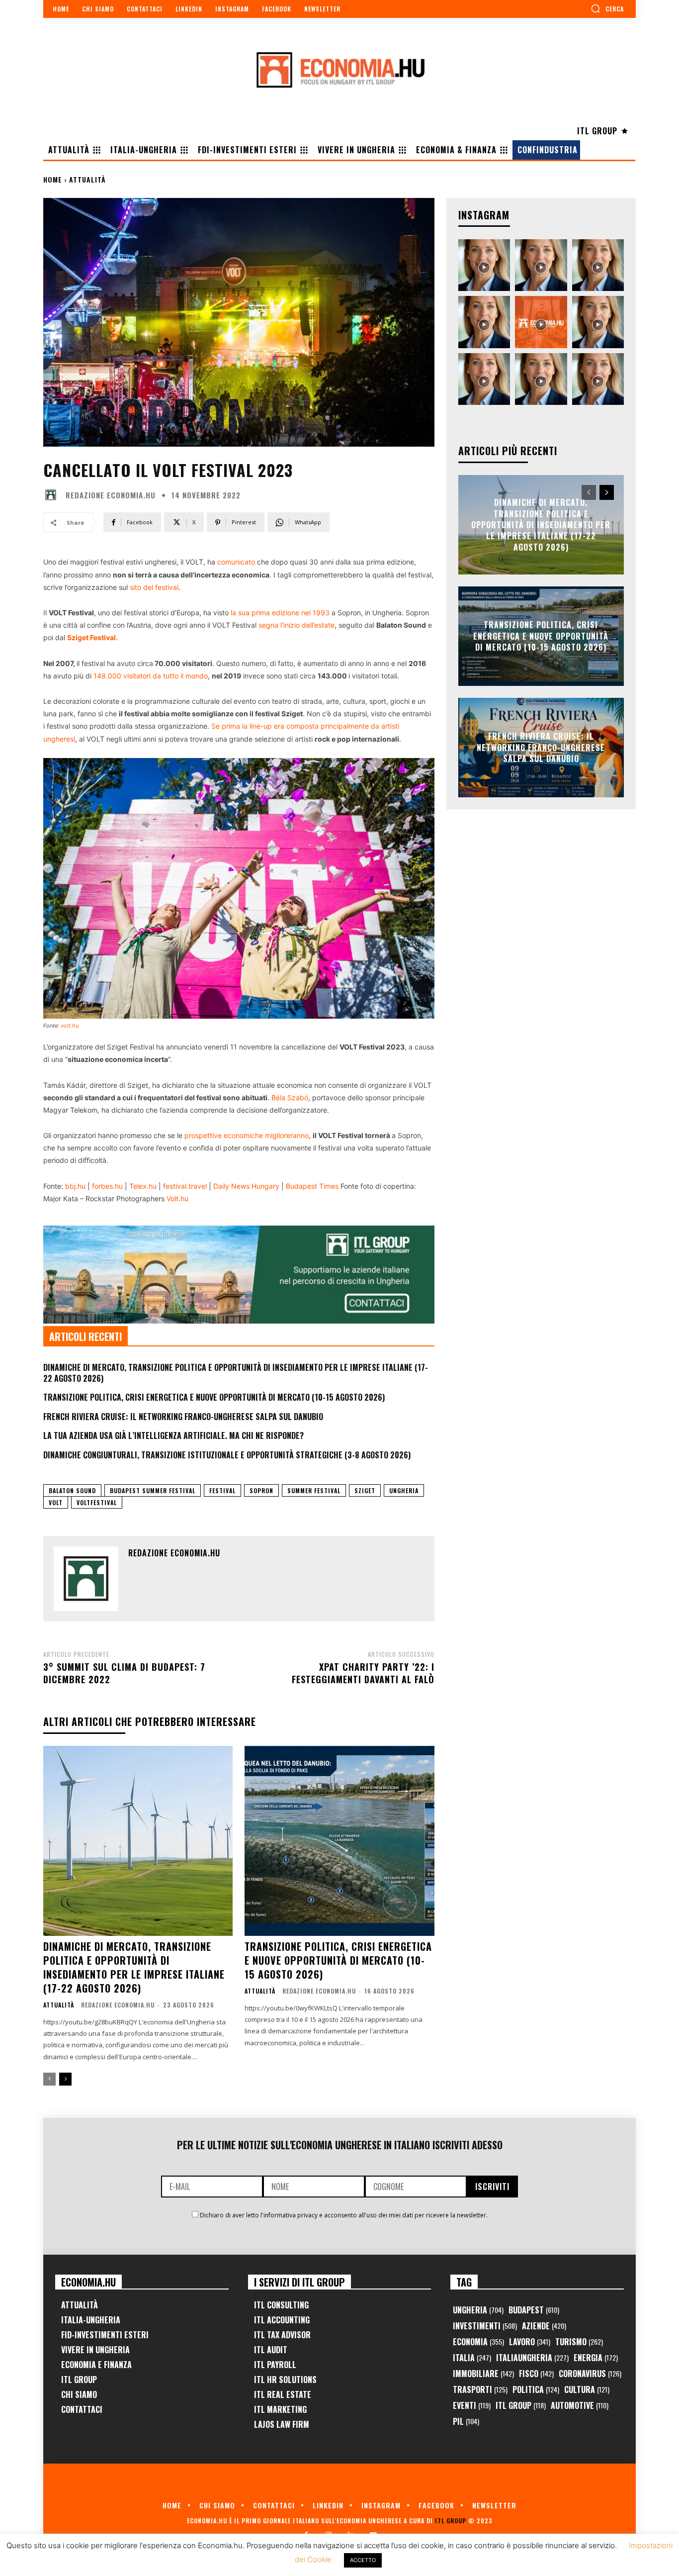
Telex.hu (143, 1186)
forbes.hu (107, 1186)
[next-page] (65, 2079)
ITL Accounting (282, 2320)
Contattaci (82, 2409)
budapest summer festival (153, 1490)
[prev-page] (49, 2079)
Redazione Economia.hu (111, 495)
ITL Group (79, 2380)
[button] (607, 8)
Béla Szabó (290, 1097)
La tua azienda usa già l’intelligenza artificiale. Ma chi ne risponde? (173, 1435)
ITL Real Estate (283, 2394)
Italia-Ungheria (91, 2320)
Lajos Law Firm (282, 2424)
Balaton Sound (72, 1490)
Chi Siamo (79, 2394)
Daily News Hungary (246, 1186)
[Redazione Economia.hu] (53, 495)
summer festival (314, 1490)
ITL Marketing (280, 2409)
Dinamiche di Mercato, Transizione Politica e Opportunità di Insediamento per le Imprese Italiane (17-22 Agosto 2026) (236, 1373)
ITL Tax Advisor (282, 2335)
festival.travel (185, 1186)
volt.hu (70, 1026)
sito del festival (154, 587)
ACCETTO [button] (363, 2560)
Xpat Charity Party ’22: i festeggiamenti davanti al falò (363, 1673)
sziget (365, 1490)
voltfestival (97, 1502)
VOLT (56, 1502)
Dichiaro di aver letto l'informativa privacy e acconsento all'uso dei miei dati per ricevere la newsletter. (344, 2215)
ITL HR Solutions (285, 2380)
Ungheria (404, 1490)
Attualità (87, 179)
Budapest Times (312, 1186)
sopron (261, 1490)
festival (222, 1490)
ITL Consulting (281, 2305)
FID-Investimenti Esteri (105, 2335)
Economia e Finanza (96, 2365)
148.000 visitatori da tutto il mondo (151, 676)
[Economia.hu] (339, 70)
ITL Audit (271, 2350)
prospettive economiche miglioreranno (247, 1135)
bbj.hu (74, 1186)
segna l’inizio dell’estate (297, 625)
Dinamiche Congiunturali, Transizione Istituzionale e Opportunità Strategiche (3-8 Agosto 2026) (227, 1455)
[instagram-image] (484, 265)
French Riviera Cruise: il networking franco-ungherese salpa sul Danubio (183, 1417)
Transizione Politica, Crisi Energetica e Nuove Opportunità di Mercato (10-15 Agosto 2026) (214, 1397)
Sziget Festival (91, 637)
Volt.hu (177, 1198)
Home (53, 179)
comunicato (236, 562)
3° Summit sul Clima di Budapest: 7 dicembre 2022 (124, 1673)
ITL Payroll (275, 2365)
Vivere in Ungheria (95, 2350)
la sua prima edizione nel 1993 (280, 613)
